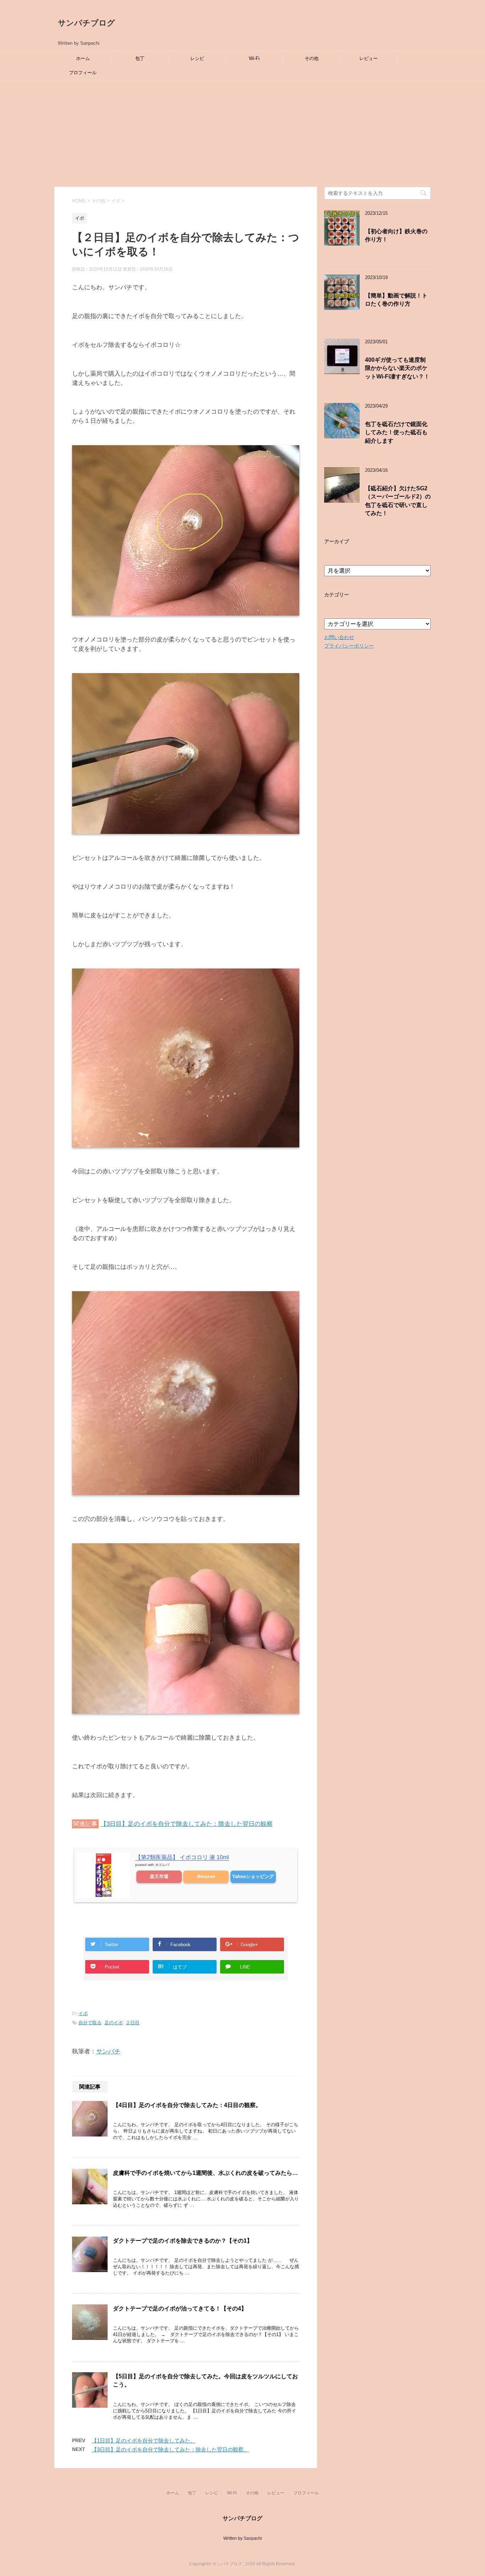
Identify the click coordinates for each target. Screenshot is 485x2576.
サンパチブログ (86, 23)
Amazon (206, 1876)
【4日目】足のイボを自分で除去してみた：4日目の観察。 (187, 2105)
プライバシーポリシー (349, 646)
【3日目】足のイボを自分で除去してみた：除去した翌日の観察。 (170, 2449)
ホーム (83, 58)
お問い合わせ (339, 637)
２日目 (133, 2023)
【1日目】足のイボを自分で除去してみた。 (144, 2441)
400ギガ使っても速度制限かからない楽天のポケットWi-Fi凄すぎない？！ (397, 368)
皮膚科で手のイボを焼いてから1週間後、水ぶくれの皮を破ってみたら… (205, 2173)
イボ (83, 2013)
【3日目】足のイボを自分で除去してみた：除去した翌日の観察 (187, 1824)
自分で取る (90, 2023)
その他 (312, 58)
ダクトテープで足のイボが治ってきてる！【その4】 (180, 2308)
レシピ (197, 58)
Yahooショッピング (253, 1876)
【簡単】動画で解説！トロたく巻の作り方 (396, 300)
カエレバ (162, 1865)
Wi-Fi (254, 58)
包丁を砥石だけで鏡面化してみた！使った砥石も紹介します (396, 432)
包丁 (140, 58)
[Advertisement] (243, 133)
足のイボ (114, 2023)
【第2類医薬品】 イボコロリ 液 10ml (182, 1857)
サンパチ (108, 2051)
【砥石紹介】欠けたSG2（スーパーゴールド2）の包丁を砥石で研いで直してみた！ (398, 501)
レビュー (369, 58)
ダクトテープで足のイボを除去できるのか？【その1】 (183, 2241)
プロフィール (83, 73)
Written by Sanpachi (243, 2538)
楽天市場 (159, 1876)
